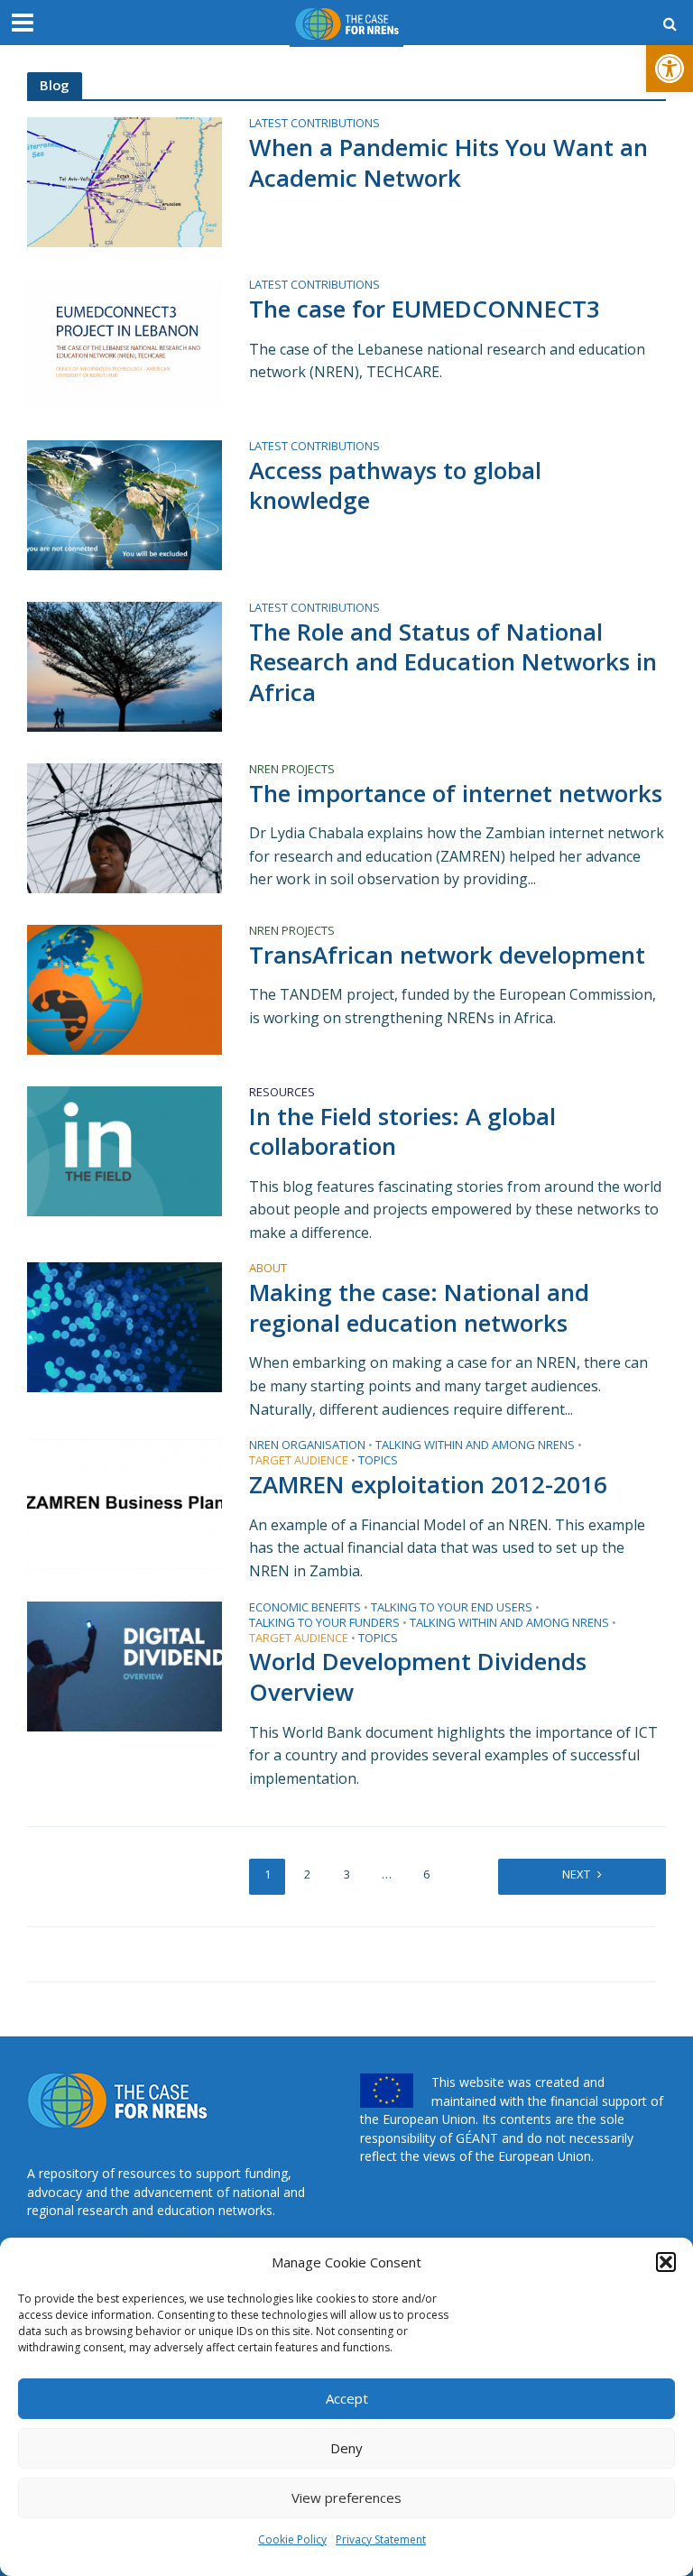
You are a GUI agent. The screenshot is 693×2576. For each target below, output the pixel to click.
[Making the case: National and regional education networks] (125, 1326)
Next (576, 1874)
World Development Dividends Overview (418, 1677)
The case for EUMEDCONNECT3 (425, 309)
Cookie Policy (292, 2539)
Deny (346, 2448)
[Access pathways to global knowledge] (125, 503)
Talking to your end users (452, 1608)
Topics (378, 1461)
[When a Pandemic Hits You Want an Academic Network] (125, 181)
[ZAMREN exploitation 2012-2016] (125, 1503)
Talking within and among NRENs (475, 1446)
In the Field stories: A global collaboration (402, 1132)
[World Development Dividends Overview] (125, 1665)
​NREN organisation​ (307, 1446)
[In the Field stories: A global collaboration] (125, 1150)
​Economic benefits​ (305, 1608)
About (268, 1269)
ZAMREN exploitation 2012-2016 (428, 1485)
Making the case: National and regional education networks (419, 1308)
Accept (347, 2398)
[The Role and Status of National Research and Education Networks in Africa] (125, 665)
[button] (670, 69)
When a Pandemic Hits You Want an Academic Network (448, 163)
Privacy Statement (381, 2539)
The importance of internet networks (456, 794)
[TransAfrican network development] (125, 988)
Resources (282, 1093)
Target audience (299, 1461)
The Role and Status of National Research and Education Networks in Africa (453, 663)
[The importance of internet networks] (125, 826)
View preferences (346, 2498)
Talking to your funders (324, 1624)
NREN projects (292, 770)
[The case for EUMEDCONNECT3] (125, 342)
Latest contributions (314, 124)
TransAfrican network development (447, 956)
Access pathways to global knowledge (395, 486)
